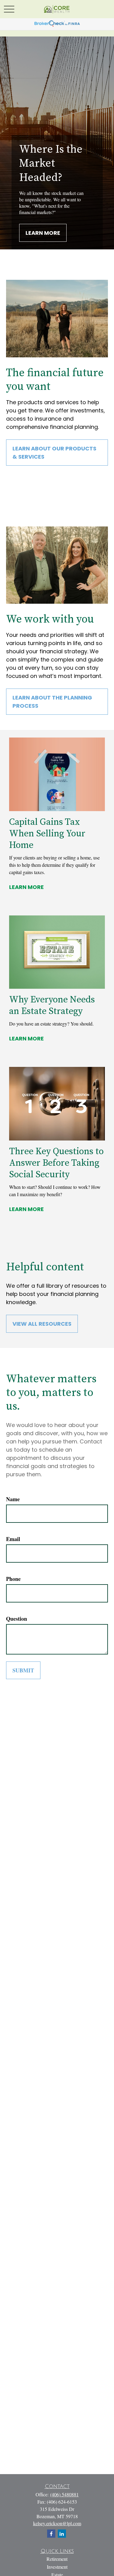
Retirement (57, 2559)
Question (17, 1619)
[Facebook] (51, 2534)
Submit (23, 1670)
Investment (57, 2567)
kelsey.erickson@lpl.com (57, 2523)
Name (13, 1499)
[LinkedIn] (62, 2534)
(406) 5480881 (64, 2494)
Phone (13, 1579)
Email (13, 1539)
